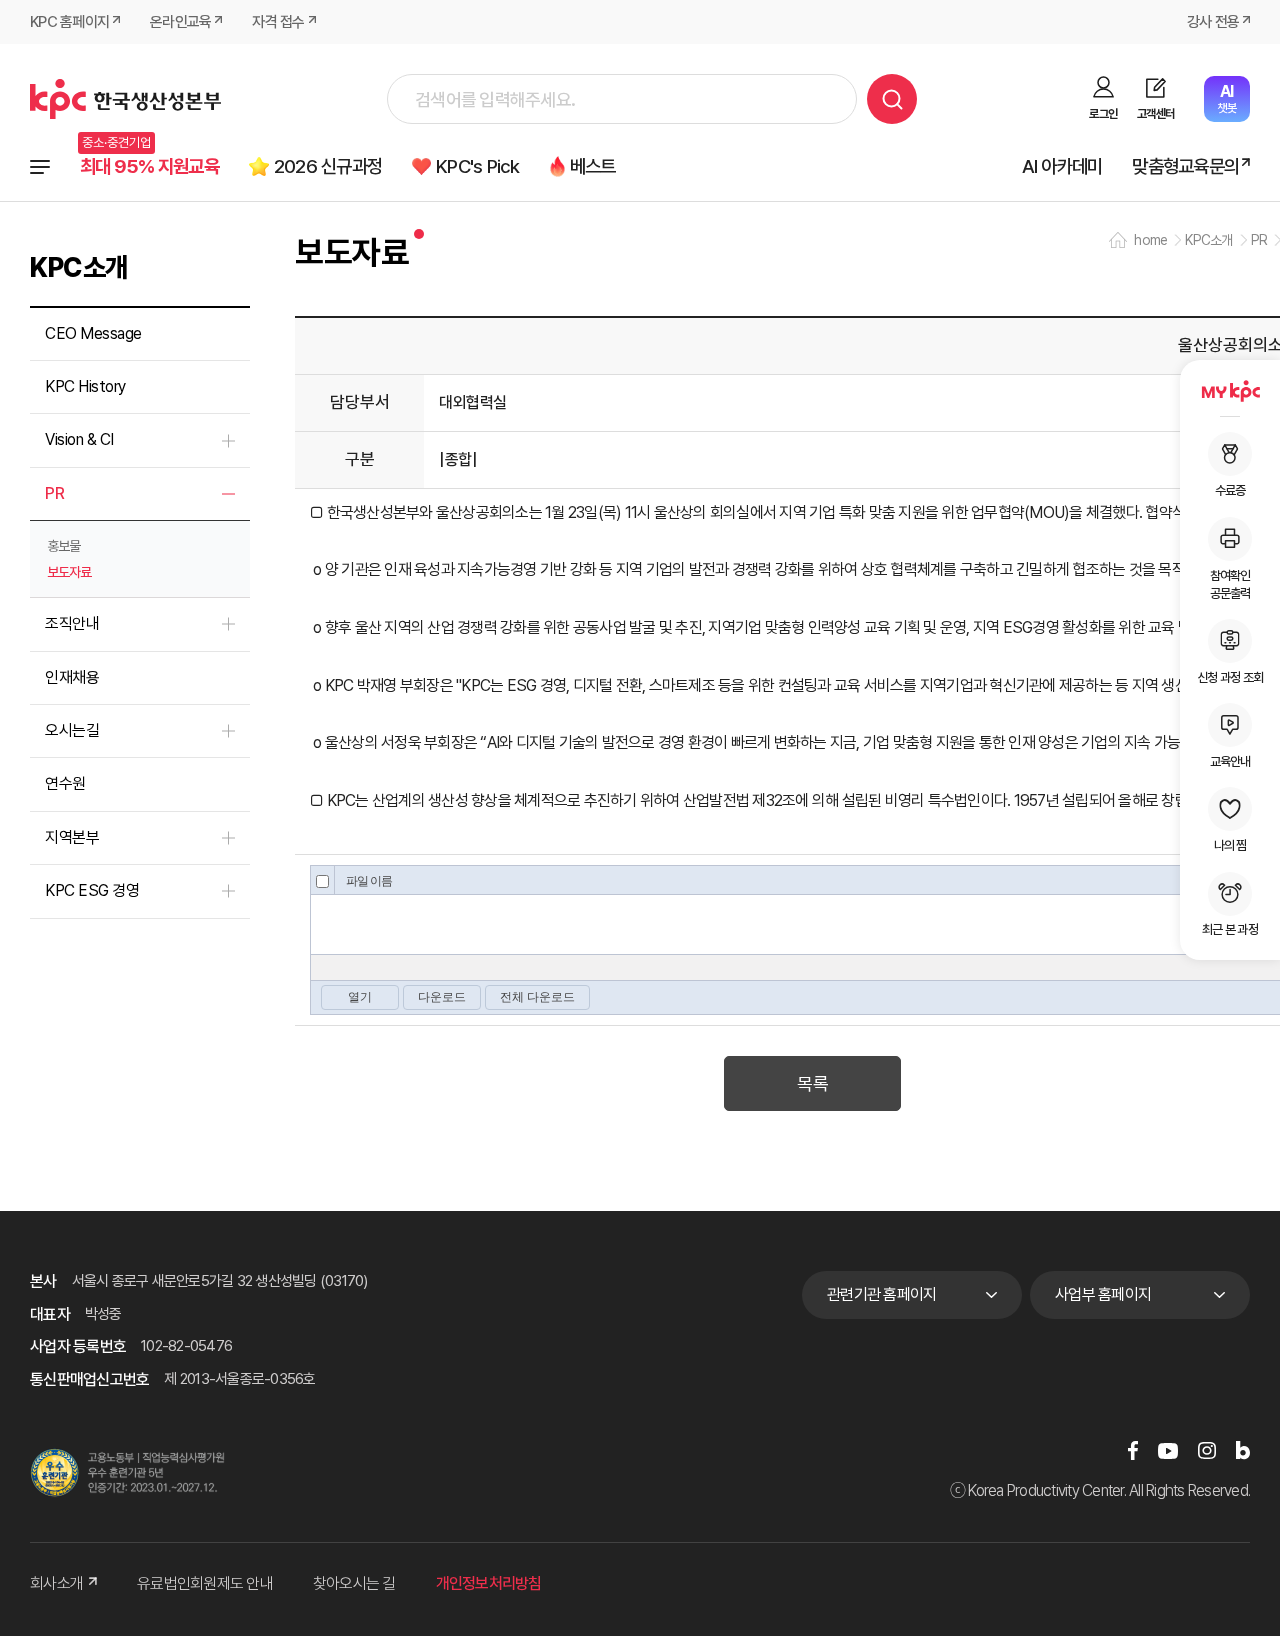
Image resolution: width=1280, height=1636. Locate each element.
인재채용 (72, 677)
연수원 (65, 783)
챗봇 (1226, 98)
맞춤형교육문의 (1185, 166)
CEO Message (93, 333)
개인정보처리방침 (489, 1583)
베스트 (593, 166)
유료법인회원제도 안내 (205, 1583)
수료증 (1230, 490)
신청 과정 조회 (1230, 676)
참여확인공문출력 (1230, 583)
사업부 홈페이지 (1103, 1294)
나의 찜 (1230, 845)
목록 (812, 1083)
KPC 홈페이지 (69, 22)
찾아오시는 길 (354, 1583)
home (1150, 240)
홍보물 (63, 546)
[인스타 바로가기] (1207, 1450)
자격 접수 (278, 22)
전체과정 (40, 167)
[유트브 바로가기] (1168, 1451)
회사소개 (56, 1583)
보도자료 (69, 572)
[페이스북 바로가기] (1133, 1450)
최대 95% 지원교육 (149, 166)
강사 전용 (1213, 22)
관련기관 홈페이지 (881, 1294)
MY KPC (1230, 391)
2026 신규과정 (328, 166)
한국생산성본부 (125, 99)
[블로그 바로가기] (1243, 1450)
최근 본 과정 (1230, 929)
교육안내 (1230, 761)
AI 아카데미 (1062, 166)
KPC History (85, 386)
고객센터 (1155, 114)
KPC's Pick (478, 166)
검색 (892, 99)
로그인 (1103, 114)
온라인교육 (180, 22)
